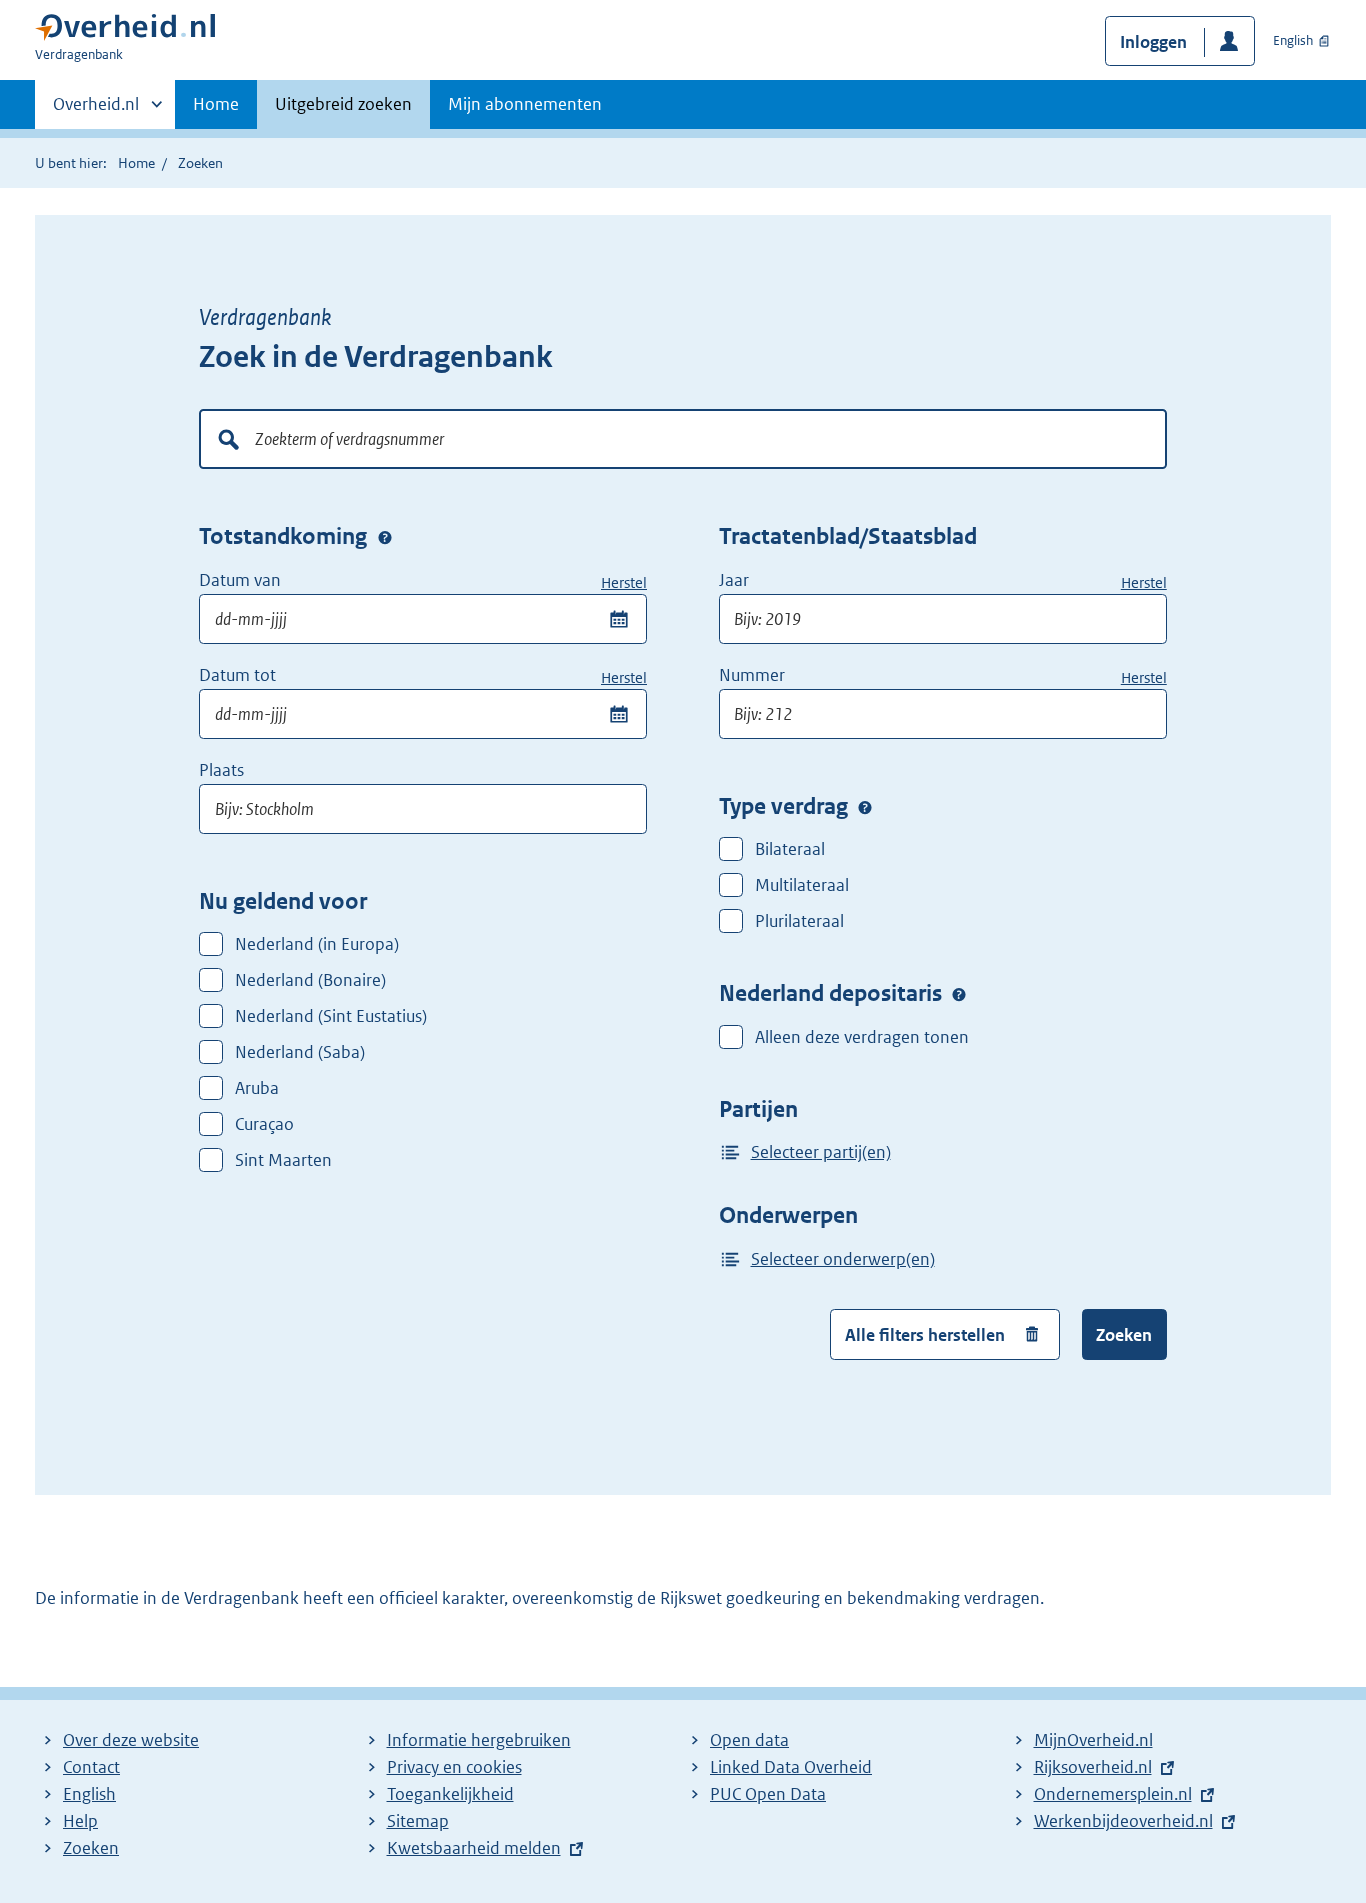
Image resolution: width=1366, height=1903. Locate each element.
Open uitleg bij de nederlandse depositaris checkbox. (959, 995)
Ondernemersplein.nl (1118, 1794)
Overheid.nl (96, 111)
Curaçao (264, 1124)
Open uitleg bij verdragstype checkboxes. (865, 807)
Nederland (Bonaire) (310, 980)
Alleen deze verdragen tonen (862, 1037)
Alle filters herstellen (925, 1335)
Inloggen (1153, 42)
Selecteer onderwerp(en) (843, 1259)
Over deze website (131, 1740)
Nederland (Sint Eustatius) (331, 1016)
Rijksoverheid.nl (1098, 1767)
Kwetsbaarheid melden (474, 1848)
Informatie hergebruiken (479, 1740)
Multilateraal (802, 885)
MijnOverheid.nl (1093, 1740)
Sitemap (418, 1821)
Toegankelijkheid (450, 1794)
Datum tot (237, 675)
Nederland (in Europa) (317, 944)
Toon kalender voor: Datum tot (618, 714)
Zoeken (1124, 1335)
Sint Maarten (283, 1160)
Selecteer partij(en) (821, 1152)
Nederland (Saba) (300, 1052)
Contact (91, 1767)
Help (80, 1821)
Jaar (735, 580)
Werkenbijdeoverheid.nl (1128, 1821)
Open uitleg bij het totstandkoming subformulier (385, 538)
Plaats (221, 770)
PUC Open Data (768, 1794)
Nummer (753, 675)
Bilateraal (790, 849)
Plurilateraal (799, 921)
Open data (749, 1740)
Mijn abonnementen (525, 104)
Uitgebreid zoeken (343, 104)
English (1293, 40)
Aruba (257, 1088)
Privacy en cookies (454, 1767)
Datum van (240, 580)
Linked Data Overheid (791, 1767)
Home (216, 104)
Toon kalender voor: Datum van (618, 619)
